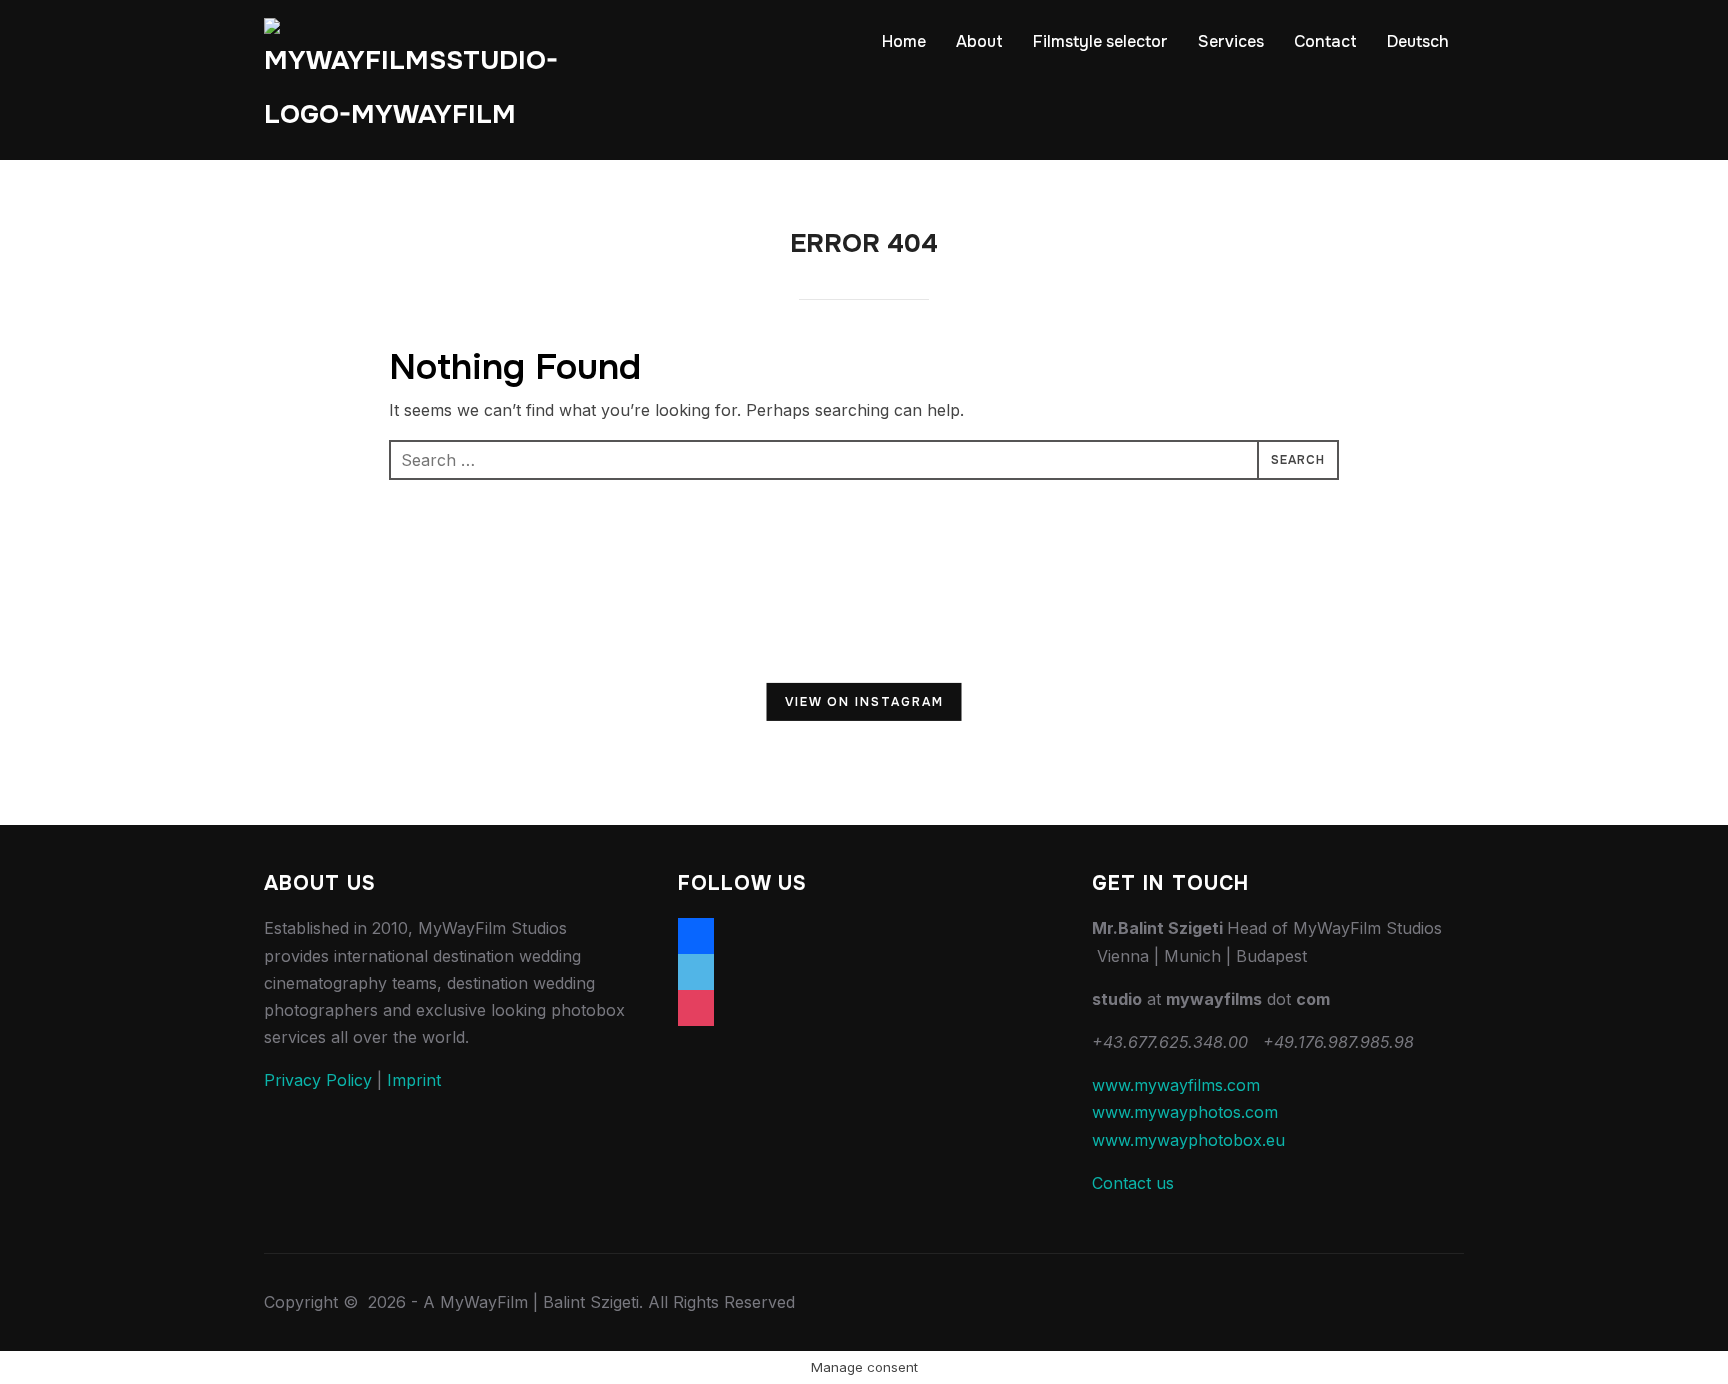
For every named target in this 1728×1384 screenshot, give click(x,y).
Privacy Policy (318, 1080)
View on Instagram (864, 702)
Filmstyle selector (1100, 41)
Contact (1325, 41)
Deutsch (1418, 41)
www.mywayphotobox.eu (1188, 1140)
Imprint (414, 1080)
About (979, 41)
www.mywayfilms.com (1176, 1085)
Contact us (1133, 1183)
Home (904, 41)
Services (1231, 41)
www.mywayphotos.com (1185, 1112)
